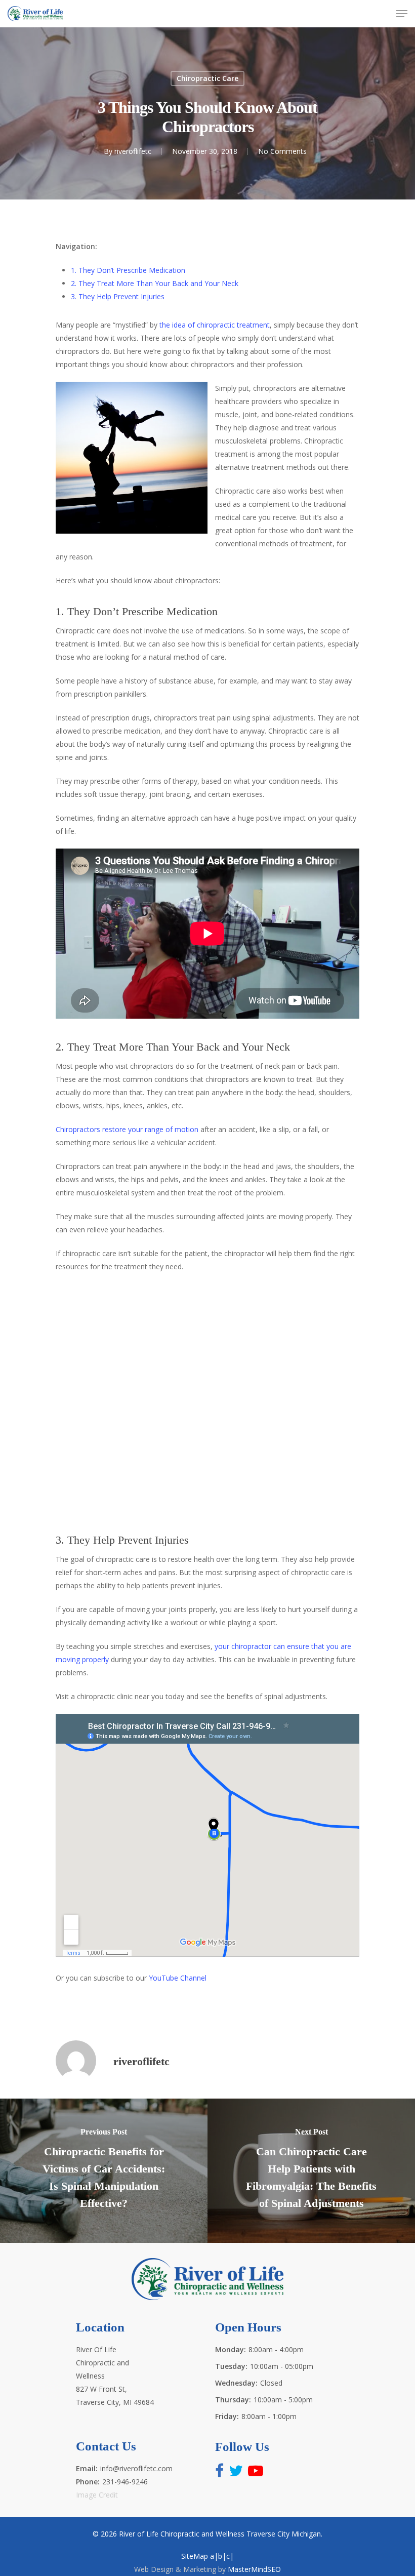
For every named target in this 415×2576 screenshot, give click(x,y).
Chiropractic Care (207, 78)
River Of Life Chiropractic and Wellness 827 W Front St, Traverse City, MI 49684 (115, 2376)
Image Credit (97, 2495)
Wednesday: (236, 2383)
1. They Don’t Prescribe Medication (128, 270)
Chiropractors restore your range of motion (127, 1129)
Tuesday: (231, 2366)
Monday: (231, 2349)
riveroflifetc (133, 151)
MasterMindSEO (254, 2569)
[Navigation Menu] (402, 14)
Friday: (227, 2416)
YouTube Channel (178, 1978)
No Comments (282, 151)
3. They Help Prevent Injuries (118, 296)
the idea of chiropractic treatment (215, 325)
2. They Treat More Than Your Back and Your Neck (155, 283)
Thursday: (233, 2400)
